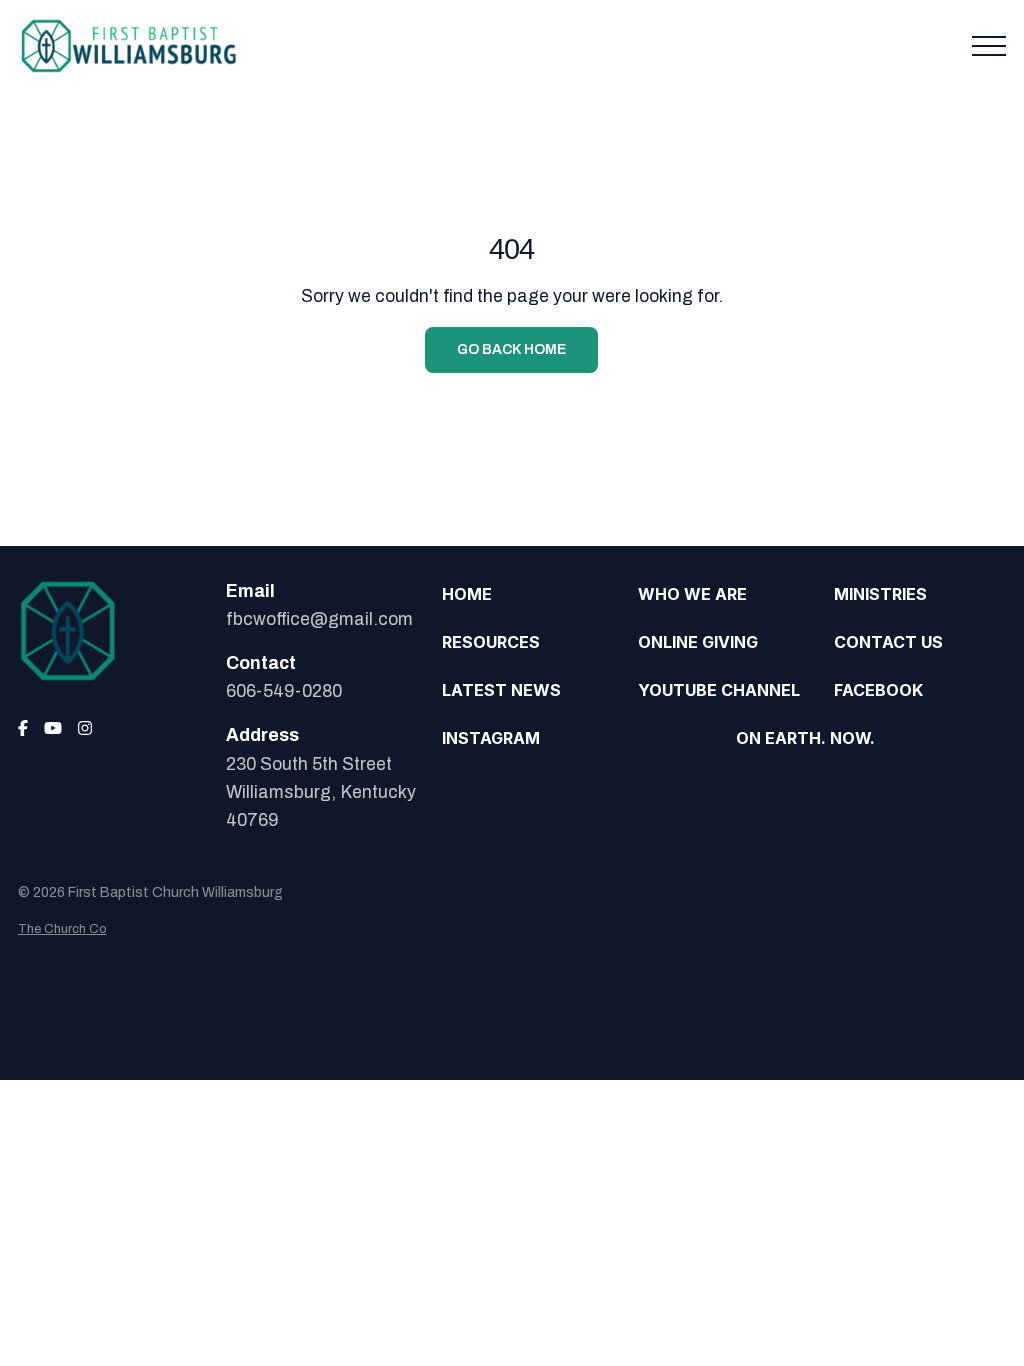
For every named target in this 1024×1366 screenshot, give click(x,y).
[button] (989, 46)
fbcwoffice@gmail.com (319, 619)
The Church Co (62, 929)
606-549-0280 (284, 691)
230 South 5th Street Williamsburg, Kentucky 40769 (321, 792)
